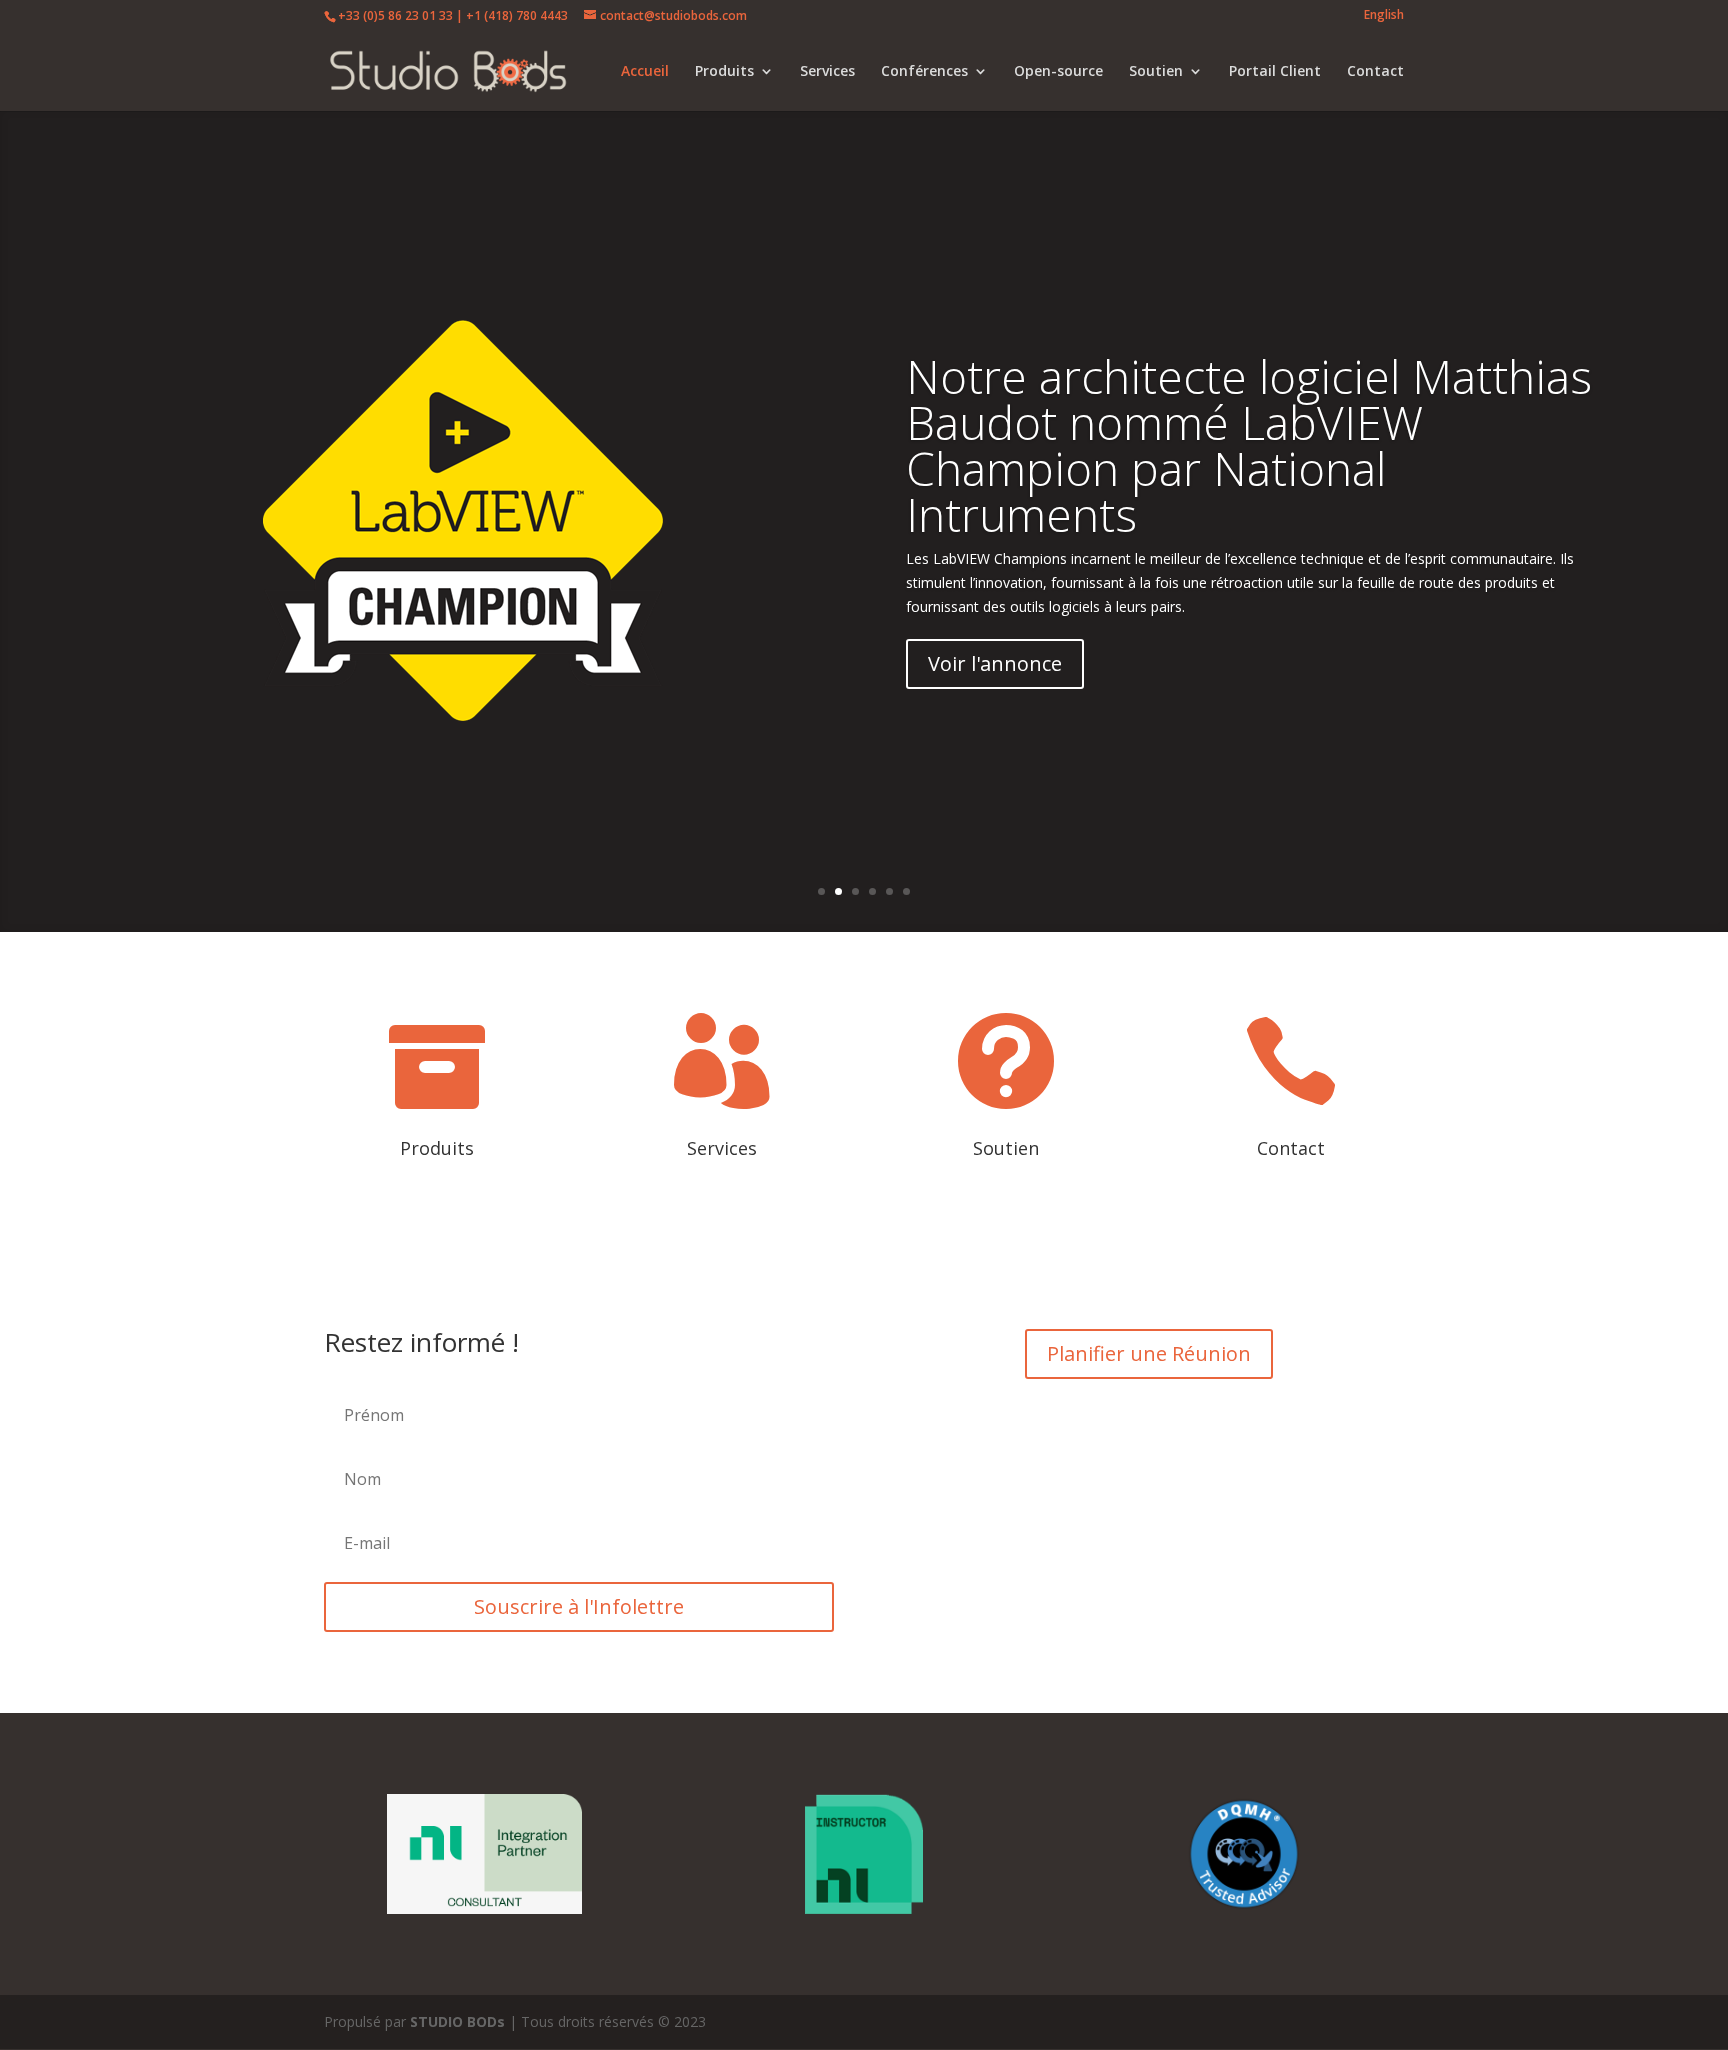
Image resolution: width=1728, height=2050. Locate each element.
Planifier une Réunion (1149, 1353)
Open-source (1058, 72)
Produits (724, 72)
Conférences (924, 72)
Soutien (1156, 72)
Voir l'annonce (995, 663)
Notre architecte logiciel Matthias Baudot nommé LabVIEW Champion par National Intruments (1249, 445)
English (1384, 16)
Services (827, 72)
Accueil (645, 72)
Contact (1375, 72)
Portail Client (1275, 72)
